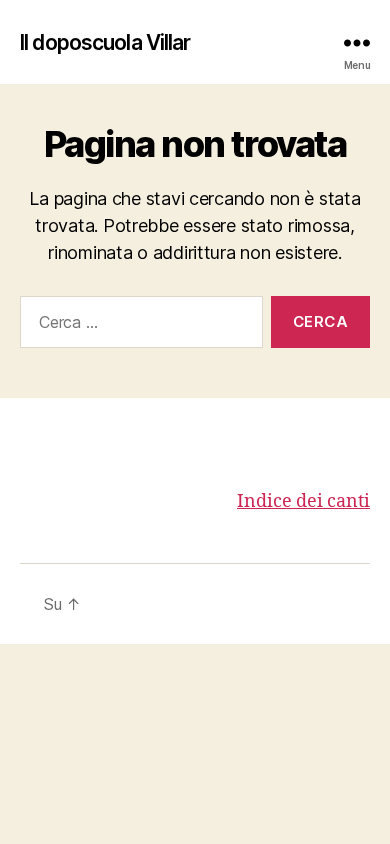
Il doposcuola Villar (105, 42)
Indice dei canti (303, 501)
